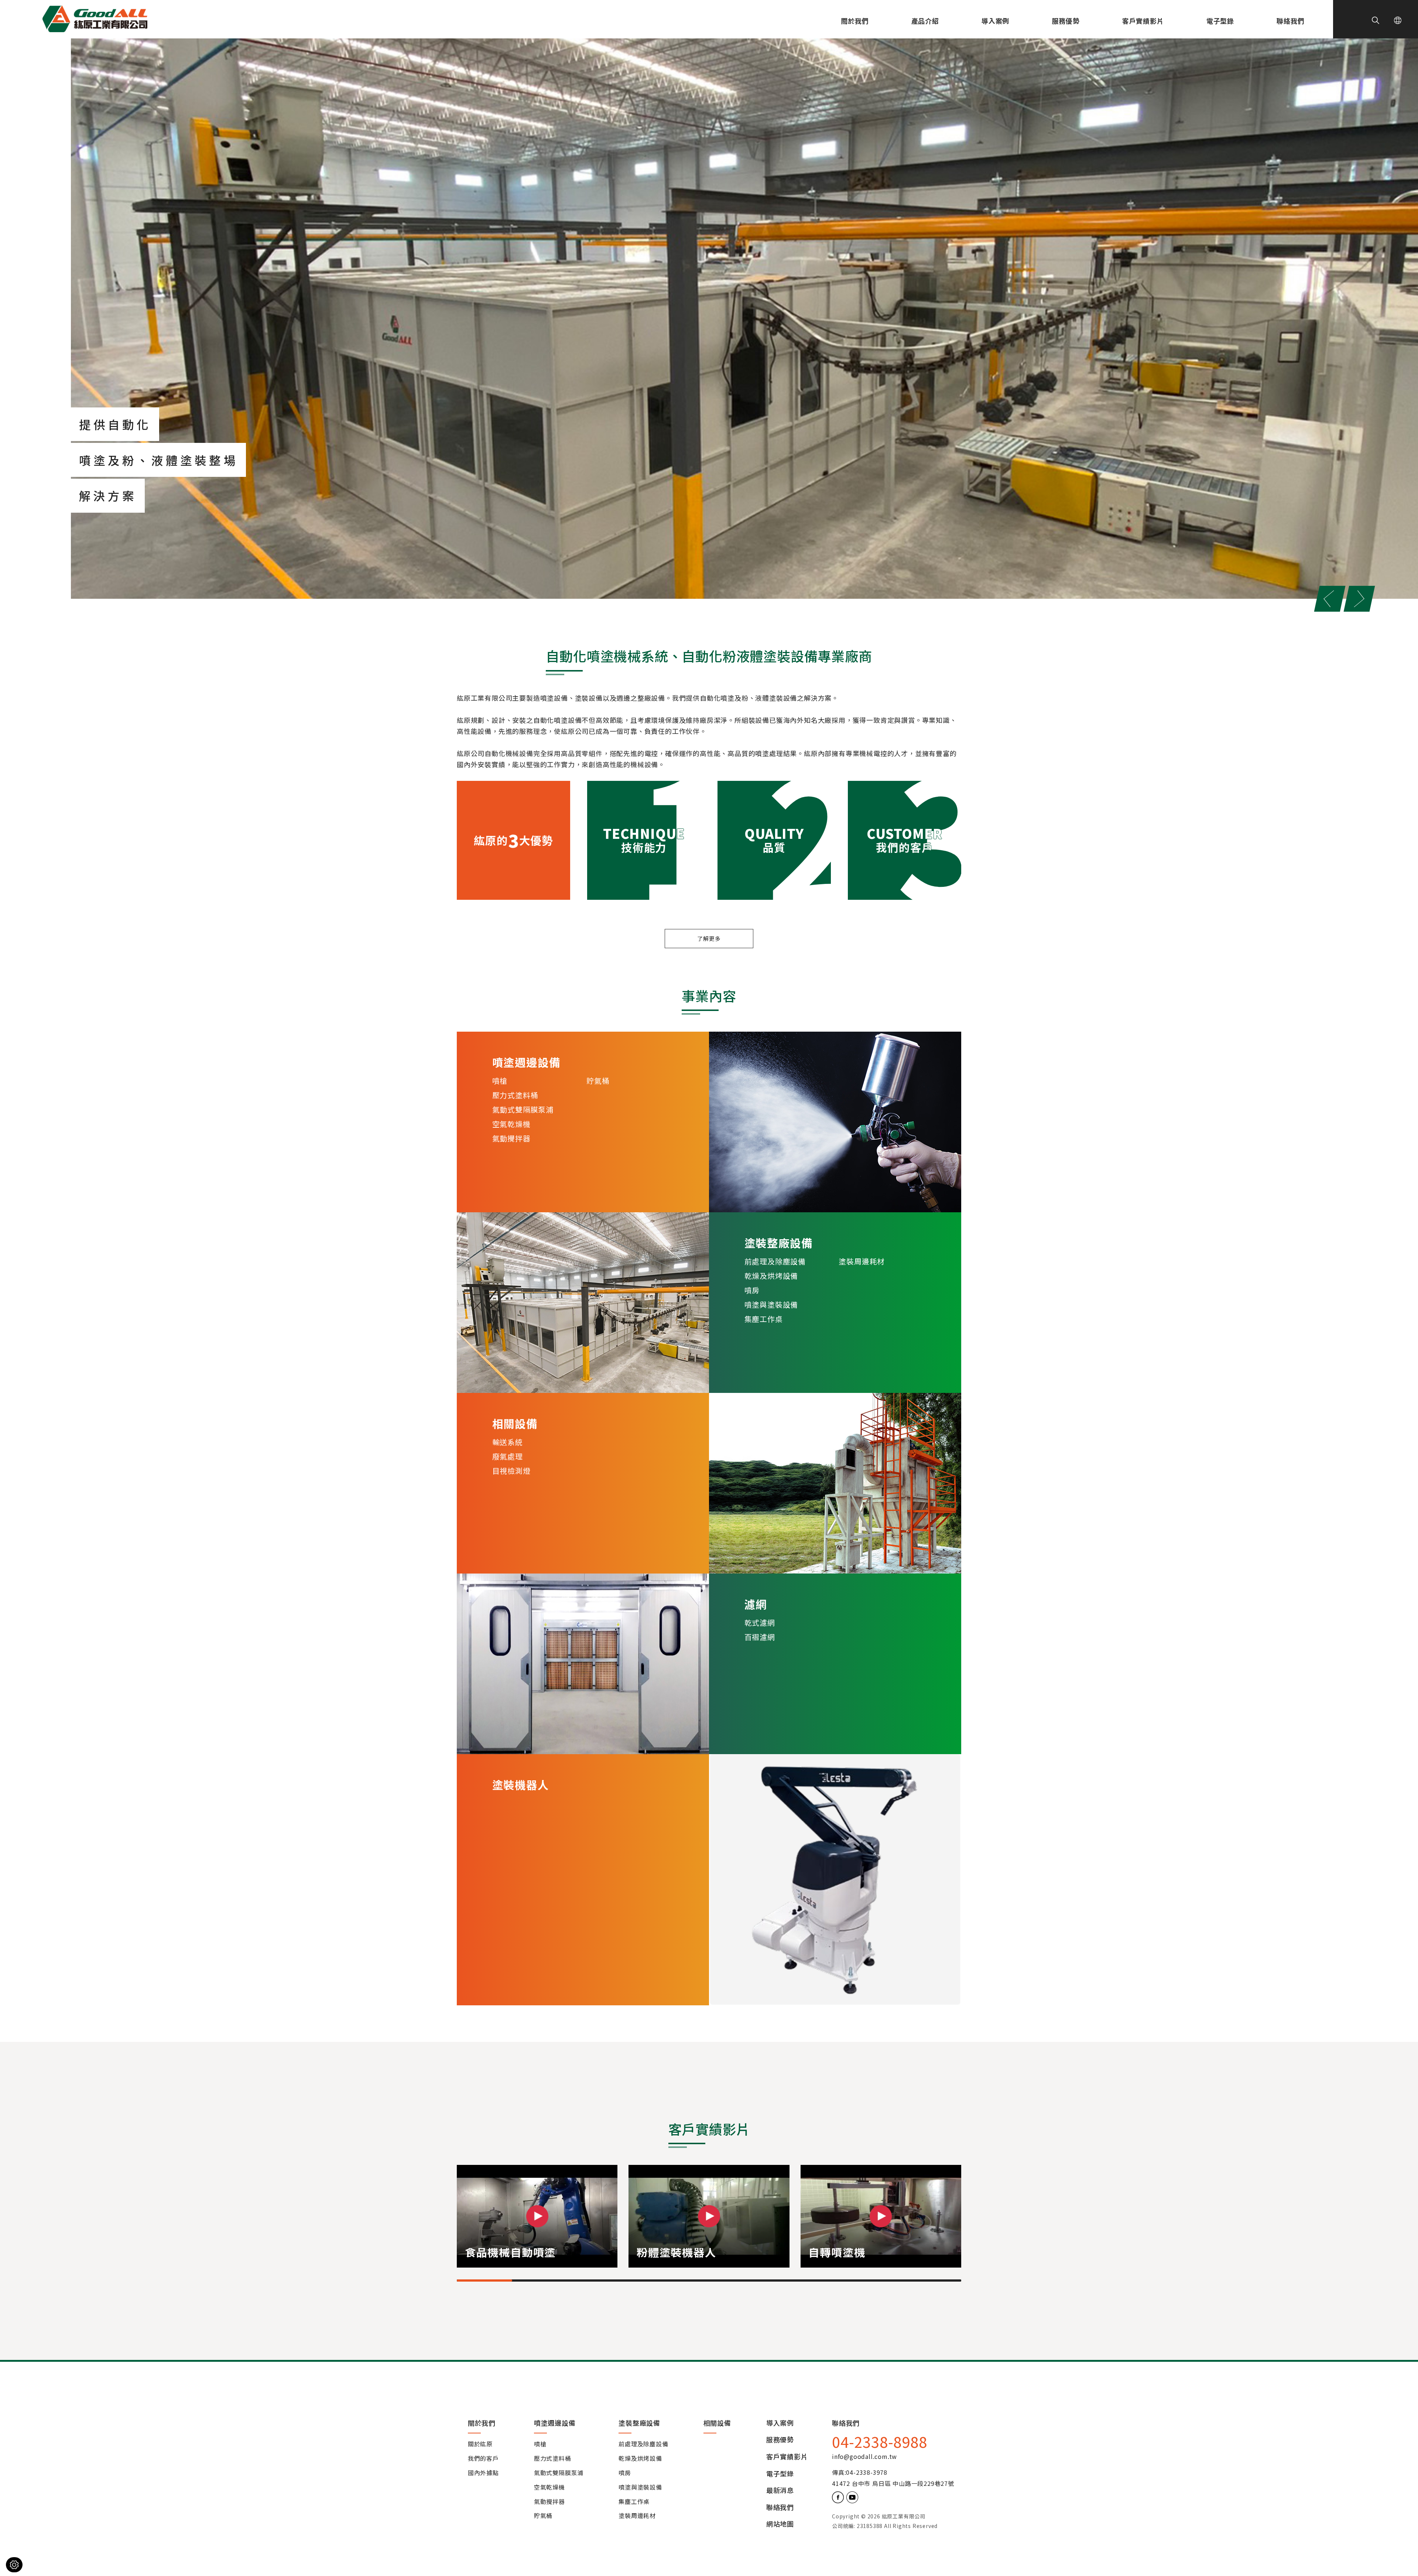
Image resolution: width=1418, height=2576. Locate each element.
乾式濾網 (760, 1622)
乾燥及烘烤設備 (771, 1276)
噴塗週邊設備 (555, 2423)
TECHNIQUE (644, 841)
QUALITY (774, 841)
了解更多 (709, 938)
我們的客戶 (483, 2459)
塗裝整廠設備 (639, 2423)
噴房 (752, 1290)
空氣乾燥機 (511, 1124)
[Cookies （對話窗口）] (14, 2565)
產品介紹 (925, 21)
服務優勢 (1066, 21)
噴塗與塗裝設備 (771, 1304)
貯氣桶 (598, 1081)
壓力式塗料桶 (515, 1095)
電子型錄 (1220, 21)
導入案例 (995, 21)
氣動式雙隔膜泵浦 (523, 1109)
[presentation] (1330, 599)
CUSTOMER (905, 841)
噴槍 (500, 1081)
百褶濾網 (760, 1637)
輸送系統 (508, 1442)
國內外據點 (483, 2473)
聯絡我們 (1290, 21)
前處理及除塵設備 (775, 1261)
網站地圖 (780, 2524)
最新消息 (780, 2490)
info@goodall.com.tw (864, 2456)
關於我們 (855, 21)
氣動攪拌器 (511, 1138)
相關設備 (717, 2423)
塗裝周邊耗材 (862, 1261)
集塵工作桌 (764, 1319)
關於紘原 (480, 2444)
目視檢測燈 (511, 1471)
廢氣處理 (508, 1456)
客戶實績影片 (1143, 21)
